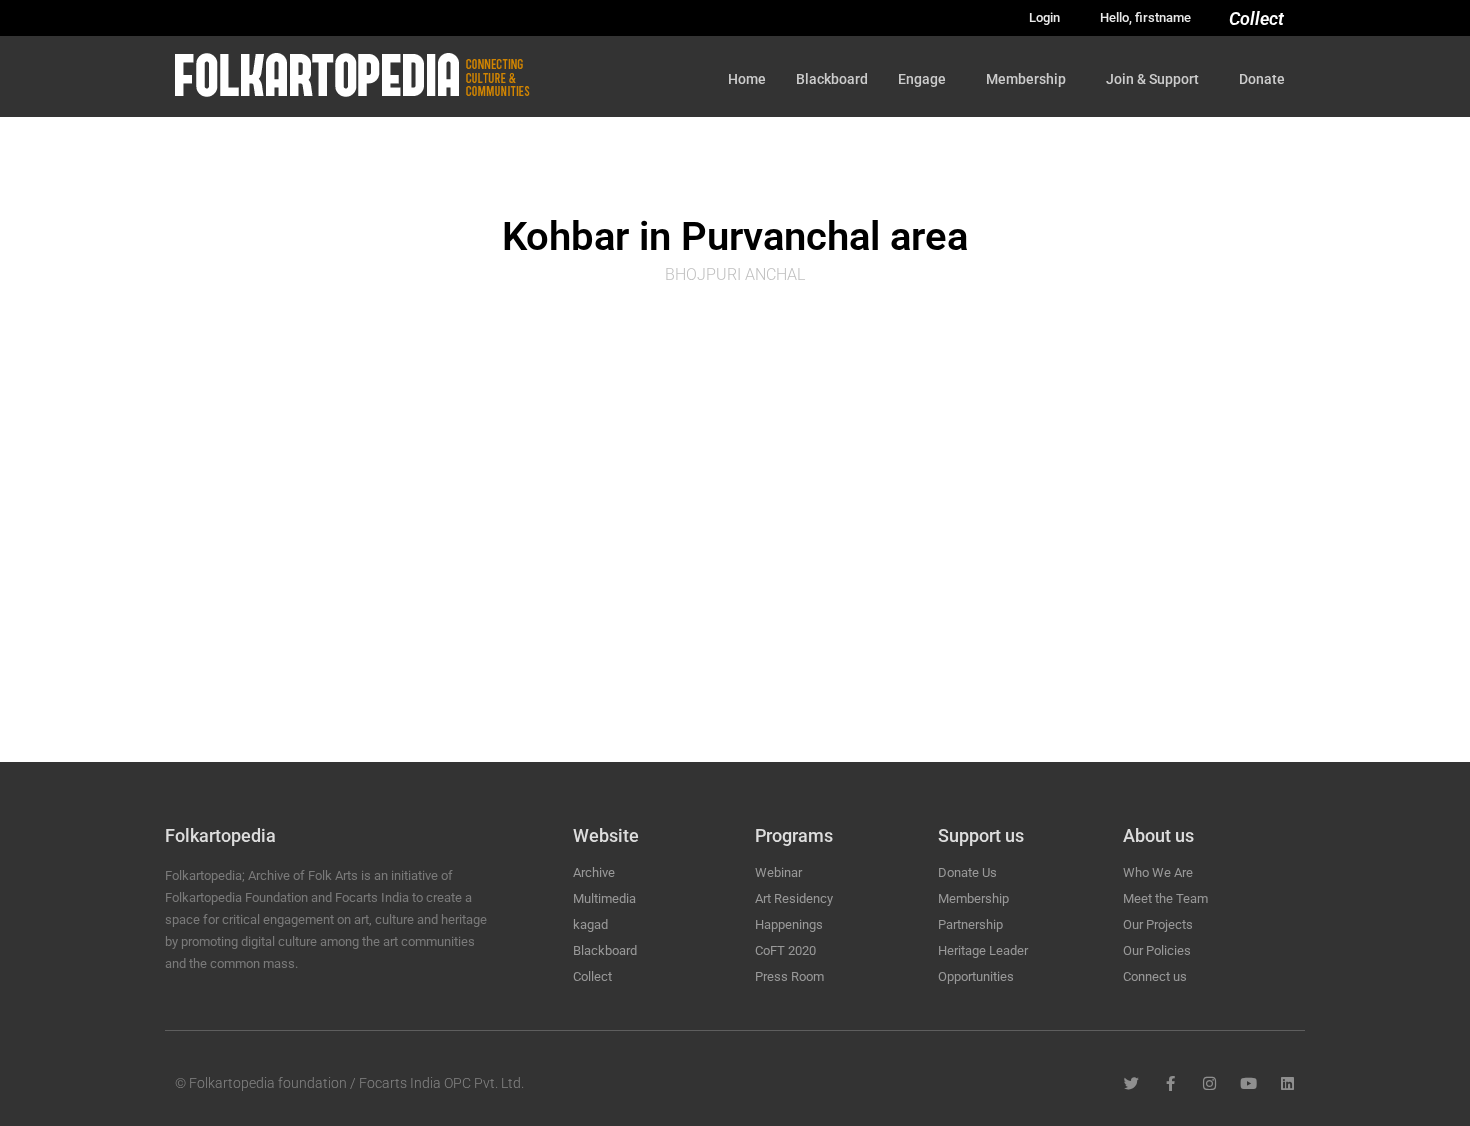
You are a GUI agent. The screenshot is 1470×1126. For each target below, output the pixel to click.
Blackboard (832, 79)
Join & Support (1152, 79)
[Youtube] (1248, 1083)
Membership (1026, 79)
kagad (590, 924)
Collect (1256, 18)
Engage (922, 79)
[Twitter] (1131, 1083)
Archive (594, 872)
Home (747, 79)
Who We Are (1158, 872)
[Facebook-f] (1170, 1083)
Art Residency (794, 898)
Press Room (789, 976)
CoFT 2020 (785, 950)
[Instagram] (1209, 1083)
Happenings (789, 924)
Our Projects (1158, 924)
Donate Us (967, 872)
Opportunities (976, 976)
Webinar (778, 872)
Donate (1262, 79)
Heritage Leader (983, 950)
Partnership (970, 924)
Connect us (1155, 976)
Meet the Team (1165, 898)
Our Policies (1157, 950)
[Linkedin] (1287, 1083)
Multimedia (604, 898)
